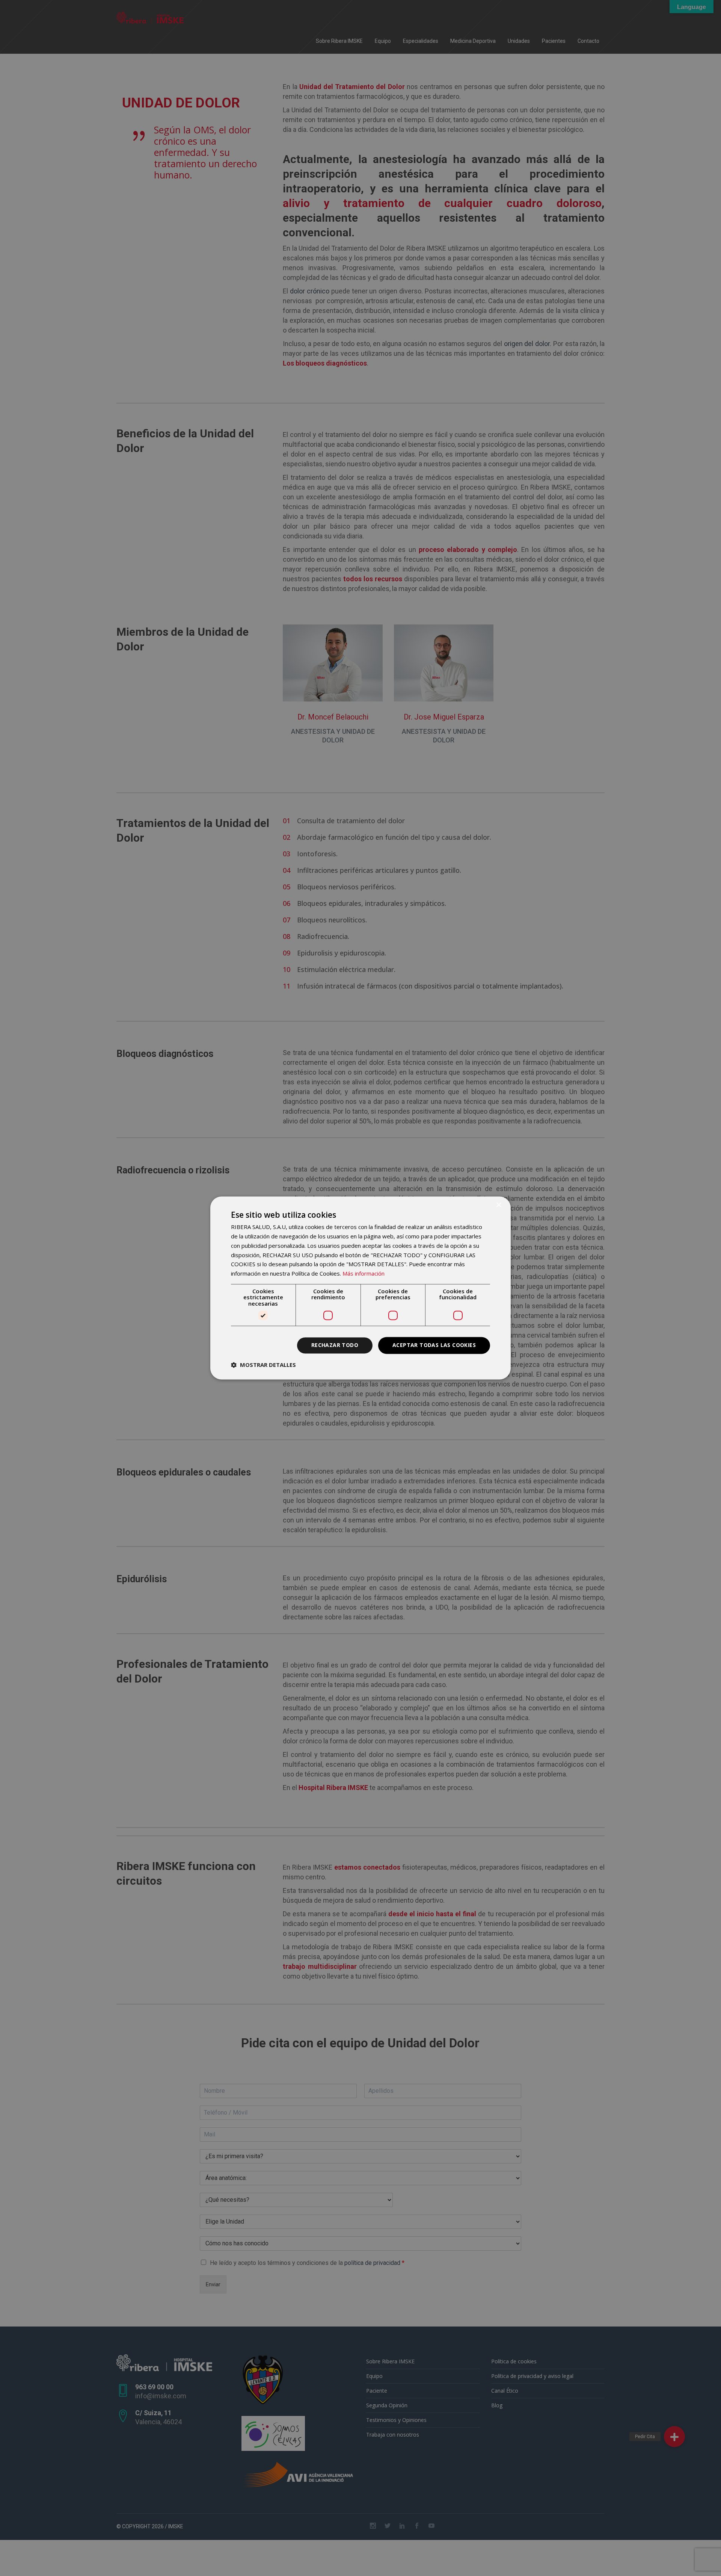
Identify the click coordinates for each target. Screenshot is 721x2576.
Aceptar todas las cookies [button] (434, 1345)
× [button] (499, 1205)
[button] (263, 1365)
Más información (364, 1274)
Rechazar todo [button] (335, 1345)
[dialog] (360, 1288)
